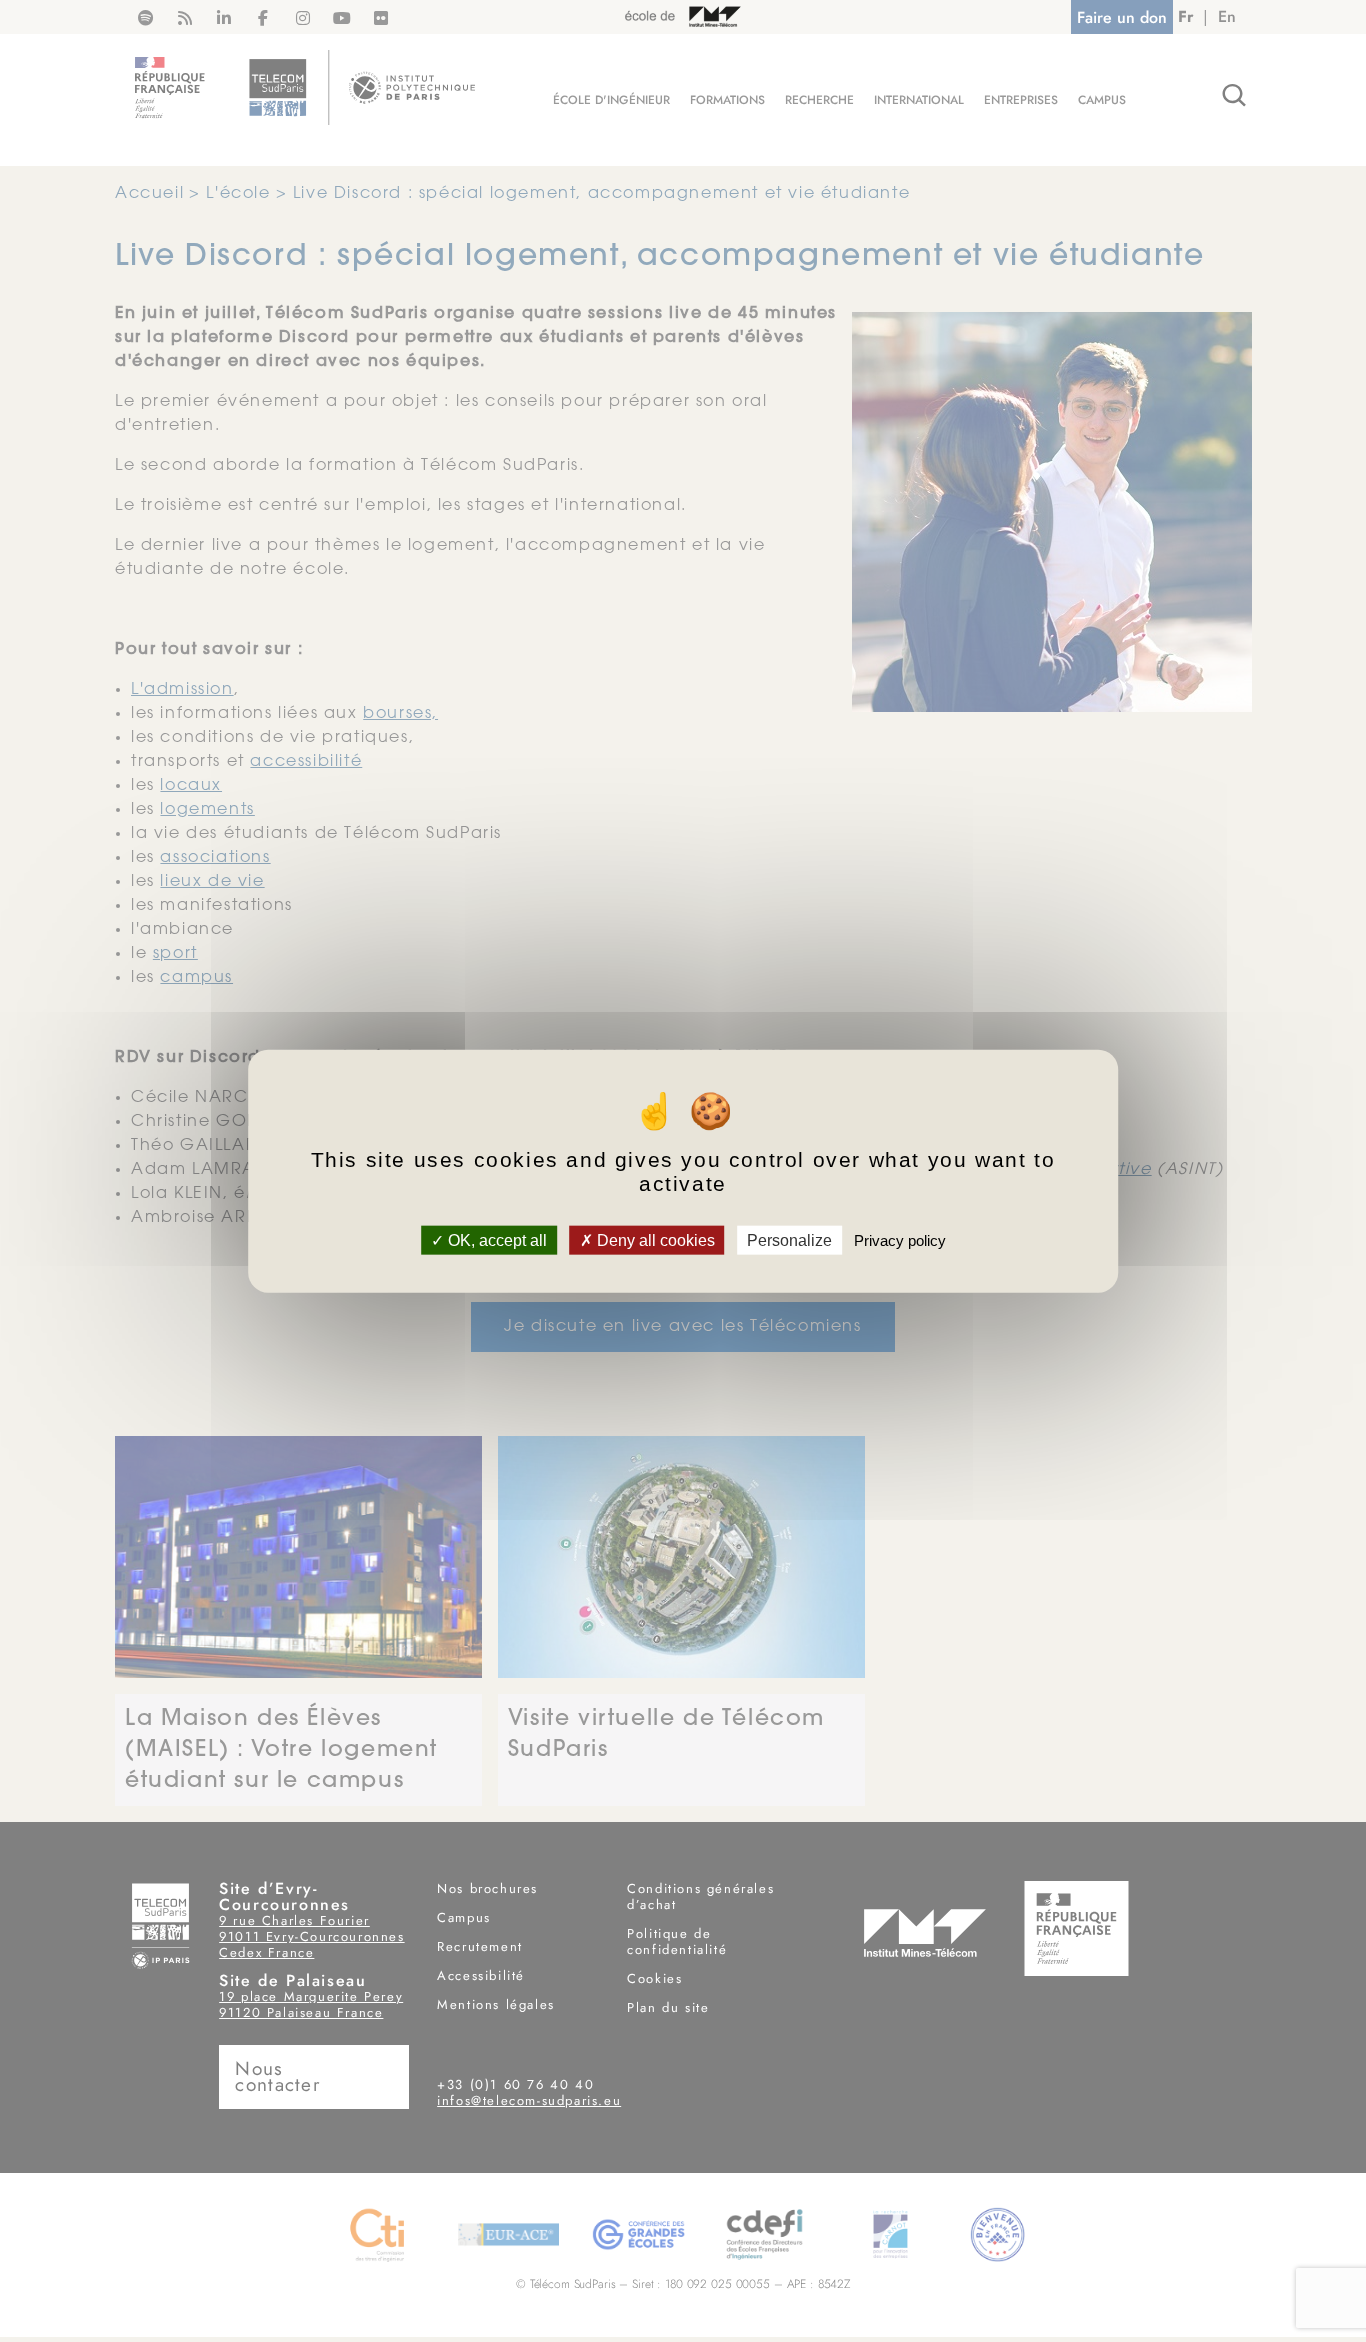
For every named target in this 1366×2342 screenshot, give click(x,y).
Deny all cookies (654, 1239)
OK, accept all (495, 1239)
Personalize (789, 1239)
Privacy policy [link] (900, 1239)
